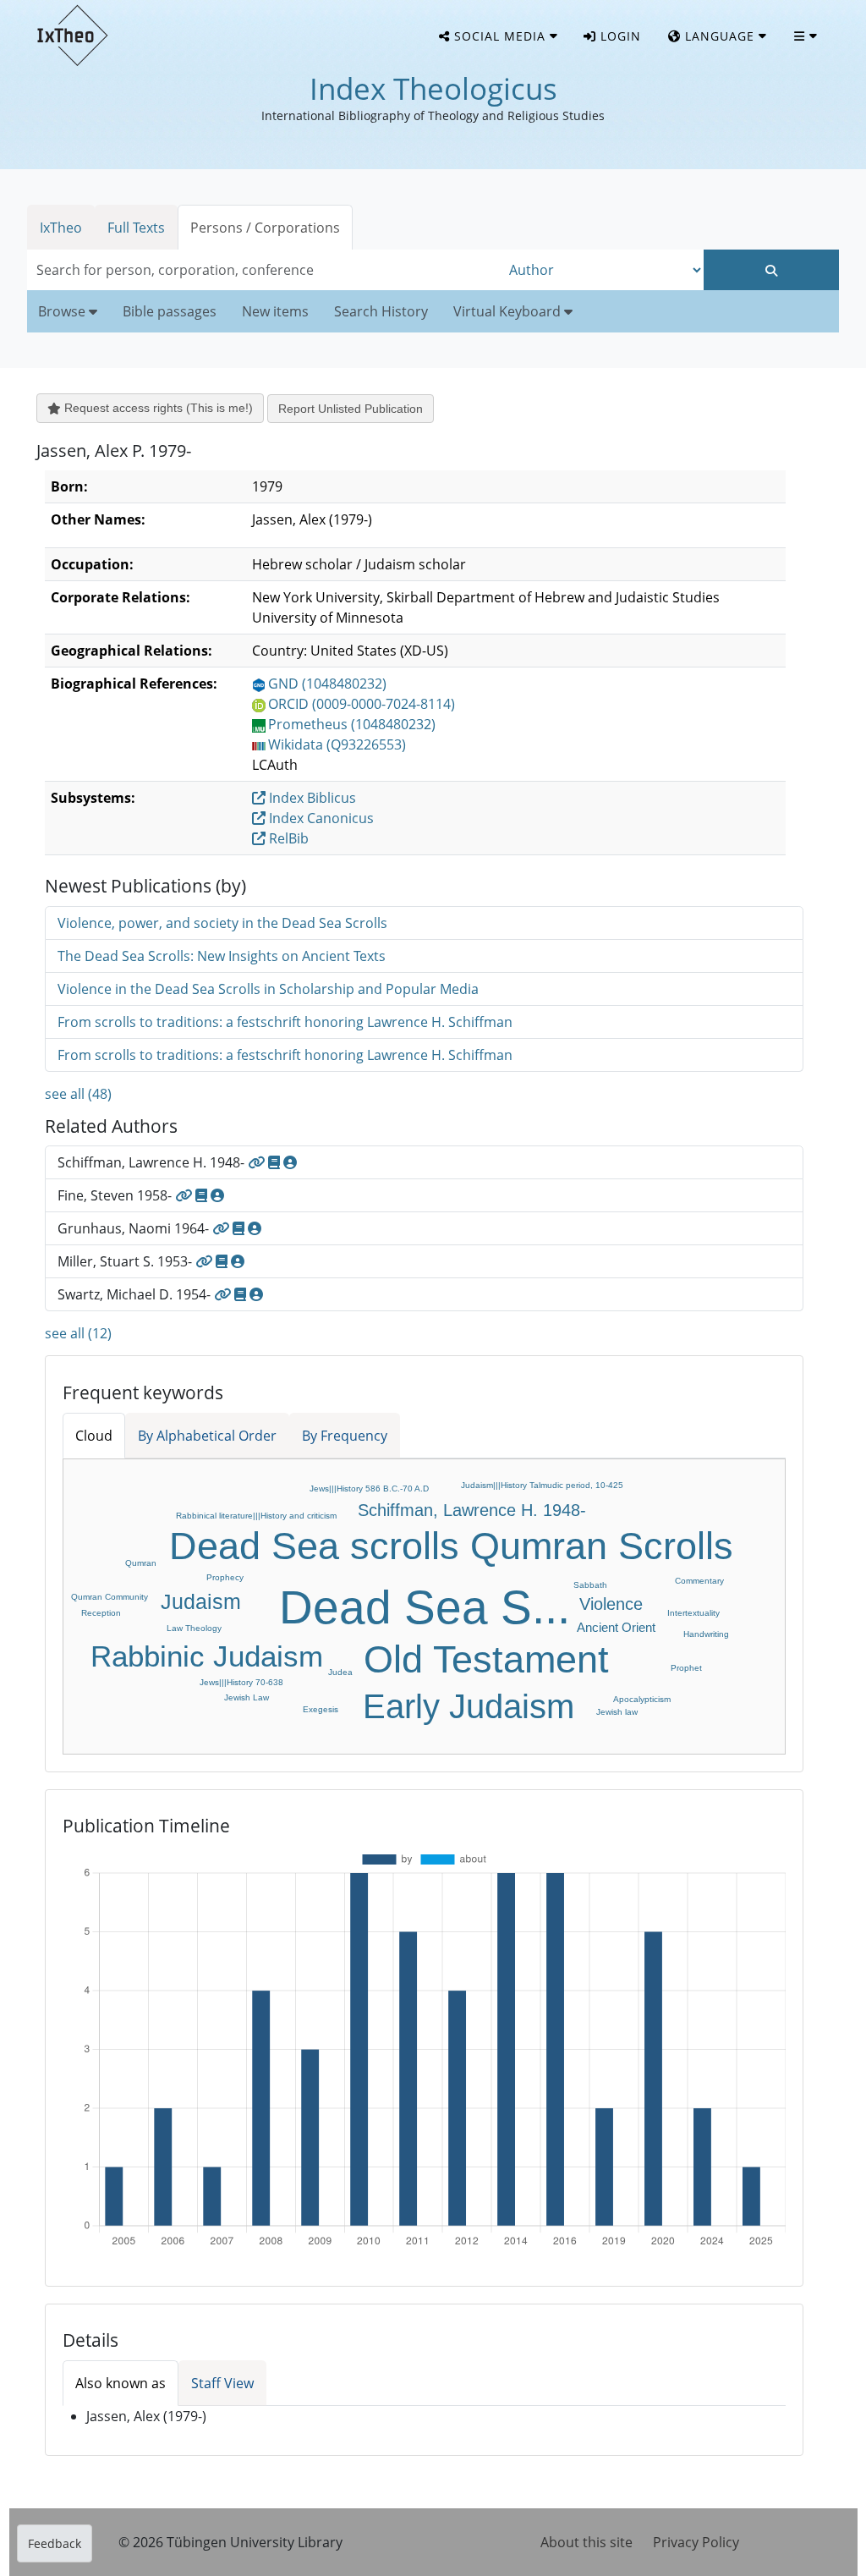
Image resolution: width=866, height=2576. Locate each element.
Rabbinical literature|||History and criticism (256, 1516)
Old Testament (486, 1659)
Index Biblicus (311, 798)
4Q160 (97, 1575)
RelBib (287, 838)
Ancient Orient (616, 1627)
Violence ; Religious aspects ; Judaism (246, 1736)
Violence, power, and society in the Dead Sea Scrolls (222, 923)
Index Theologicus (433, 88)
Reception (101, 1613)
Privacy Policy (696, 2542)
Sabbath (590, 1585)
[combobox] (264, 270)
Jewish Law (247, 1697)
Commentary (699, 1581)
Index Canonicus (320, 818)
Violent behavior (491, 1742)
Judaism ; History (121, 1536)
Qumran (141, 1563)
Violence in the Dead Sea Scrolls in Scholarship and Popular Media (268, 989)
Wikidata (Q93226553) (337, 744)
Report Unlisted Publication (351, 409)
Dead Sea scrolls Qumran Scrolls (451, 1546)
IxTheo (61, 228)
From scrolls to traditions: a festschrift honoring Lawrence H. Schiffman (285, 1022)
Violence (611, 1604)
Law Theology (194, 1628)
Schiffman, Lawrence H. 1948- (472, 1510)
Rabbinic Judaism (207, 1656)
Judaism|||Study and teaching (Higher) (207, 1484)
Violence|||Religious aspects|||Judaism (302, 1469)
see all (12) (78, 1333)
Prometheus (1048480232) (352, 724)
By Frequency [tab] (345, 1436)
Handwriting (706, 1634)
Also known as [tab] (121, 2383)
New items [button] (275, 311)
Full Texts (136, 228)
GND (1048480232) (327, 684)
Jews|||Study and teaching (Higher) (173, 1500)
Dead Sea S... (425, 1607)
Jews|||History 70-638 (241, 1682)
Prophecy (225, 1577)
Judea (340, 1672)
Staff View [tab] (222, 2383)
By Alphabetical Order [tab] (207, 1436)
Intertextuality (693, 1613)
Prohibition (402, 1466)
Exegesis (321, 1709)
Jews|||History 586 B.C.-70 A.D (369, 1488)
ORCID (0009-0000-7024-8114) (362, 704)
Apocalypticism (642, 1699)
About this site (586, 2542)
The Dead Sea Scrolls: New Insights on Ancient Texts (222, 956)
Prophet (686, 1668)
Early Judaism (469, 1706)
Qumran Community (110, 1597)
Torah (628, 1499)
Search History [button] (381, 311)
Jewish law (617, 1712)
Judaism (201, 1601)
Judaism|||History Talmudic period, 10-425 (542, 1485)
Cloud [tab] (94, 1436)
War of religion (749, 1657)
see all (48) (78, 1094)
